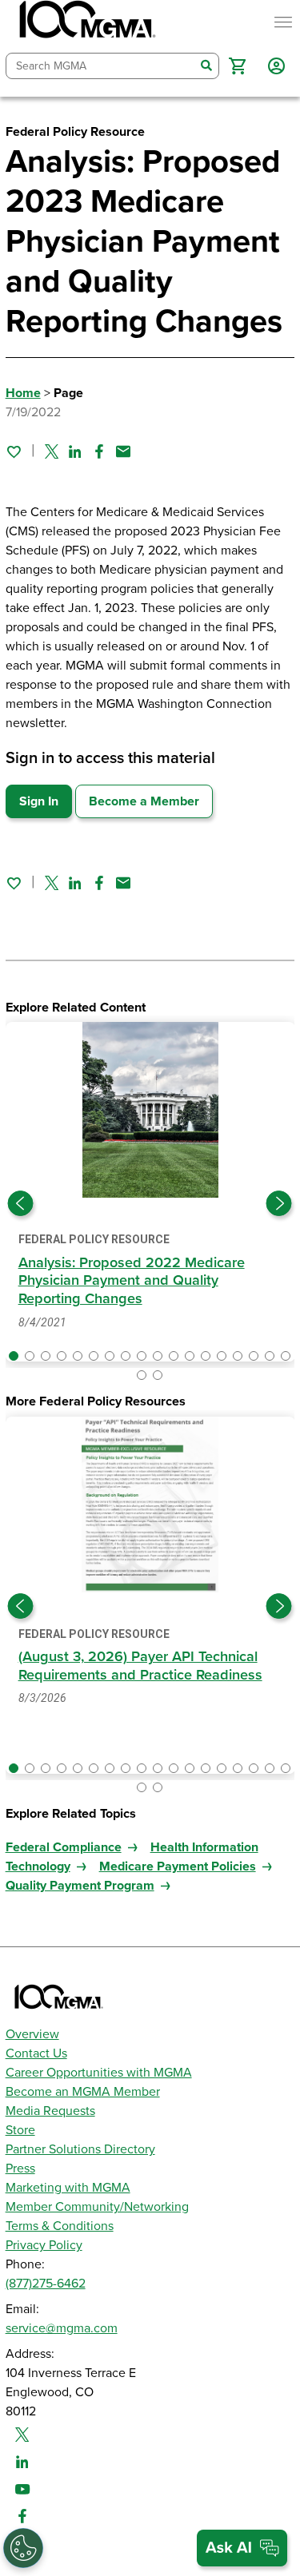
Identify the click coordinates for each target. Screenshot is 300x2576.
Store (20, 2130)
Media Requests (50, 2111)
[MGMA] (86, 22)
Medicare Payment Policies (178, 1866)
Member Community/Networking (97, 2207)
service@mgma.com (62, 2328)
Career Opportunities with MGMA (99, 2073)
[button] (237, 66)
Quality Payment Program (80, 1886)
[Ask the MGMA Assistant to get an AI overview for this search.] (242, 2548)
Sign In (39, 801)
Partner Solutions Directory (80, 2149)
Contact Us (36, 2053)
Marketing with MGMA (68, 2188)
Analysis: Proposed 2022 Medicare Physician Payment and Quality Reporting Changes (132, 1280)
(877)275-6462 (46, 2284)
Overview (32, 2034)
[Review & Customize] (23, 2548)
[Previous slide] (21, 1203)
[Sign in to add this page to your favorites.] (14, 451)
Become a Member (144, 801)
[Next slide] (279, 1203)
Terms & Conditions (60, 2226)
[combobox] (101, 66)
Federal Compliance (64, 1847)
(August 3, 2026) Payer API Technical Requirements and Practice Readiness (140, 1666)
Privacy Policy (44, 2245)
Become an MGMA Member (83, 2092)
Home (23, 393)
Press (20, 2169)
